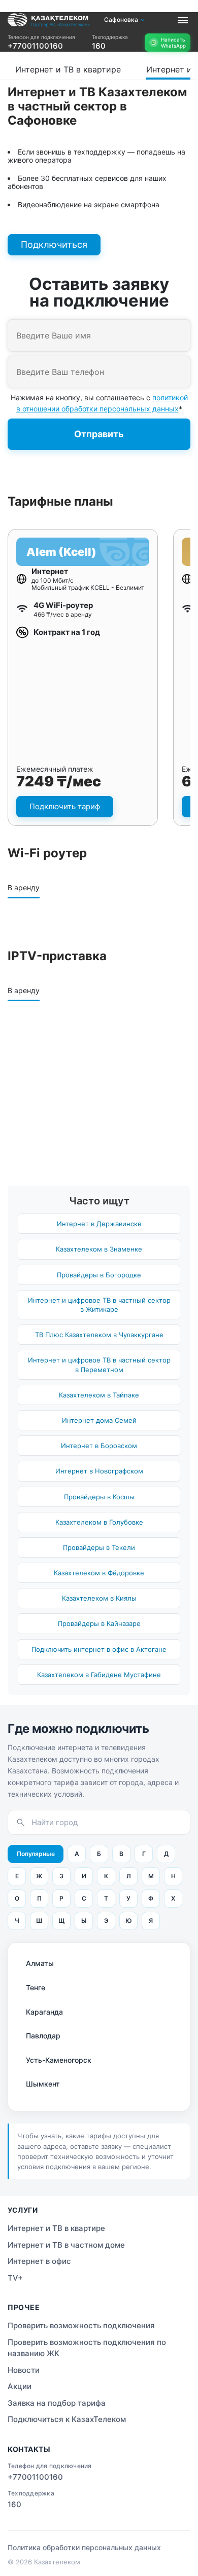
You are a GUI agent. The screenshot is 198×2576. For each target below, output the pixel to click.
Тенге (36, 1987)
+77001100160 (35, 46)
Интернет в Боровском (99, 1446)
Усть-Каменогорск (59, 2060)
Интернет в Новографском (99, 1471)
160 (99, 46)
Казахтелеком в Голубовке (99, 1522)
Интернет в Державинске (99, 1224)
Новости (24, 2370)
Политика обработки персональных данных (84, 2547)
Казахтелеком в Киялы (99, 1598)
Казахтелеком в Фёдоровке (99, 1573)
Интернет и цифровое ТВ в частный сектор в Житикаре (99, 1305)
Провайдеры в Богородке (99, 1275)
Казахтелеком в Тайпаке (99, 1395)
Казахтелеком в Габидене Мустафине (99, 1675)
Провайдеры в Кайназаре (99, 1623)
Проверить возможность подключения (81, 2325)
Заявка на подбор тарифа (57, 2403)
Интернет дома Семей (99, 1420)
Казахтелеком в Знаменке (99, 1249)
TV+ (15, 2278)
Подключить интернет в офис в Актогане (99, 1649)
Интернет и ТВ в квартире (36, 53)
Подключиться (54, 244)
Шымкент (43, 2084)
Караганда (44, 2012)
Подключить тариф (65, 806)
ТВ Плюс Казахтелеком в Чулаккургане (99, 1335)
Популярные (36, 1854)
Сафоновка (121, 20)
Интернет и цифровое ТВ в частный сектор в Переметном (99, 1365)
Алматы (40, 1963)
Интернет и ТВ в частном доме (66, 2245)
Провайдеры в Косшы (99, 1497)
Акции (20, 2386)
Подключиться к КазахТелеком (67, 2419)
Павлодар (43, 2036)
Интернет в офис (39, 2261)
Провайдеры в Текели (99, 1547)
